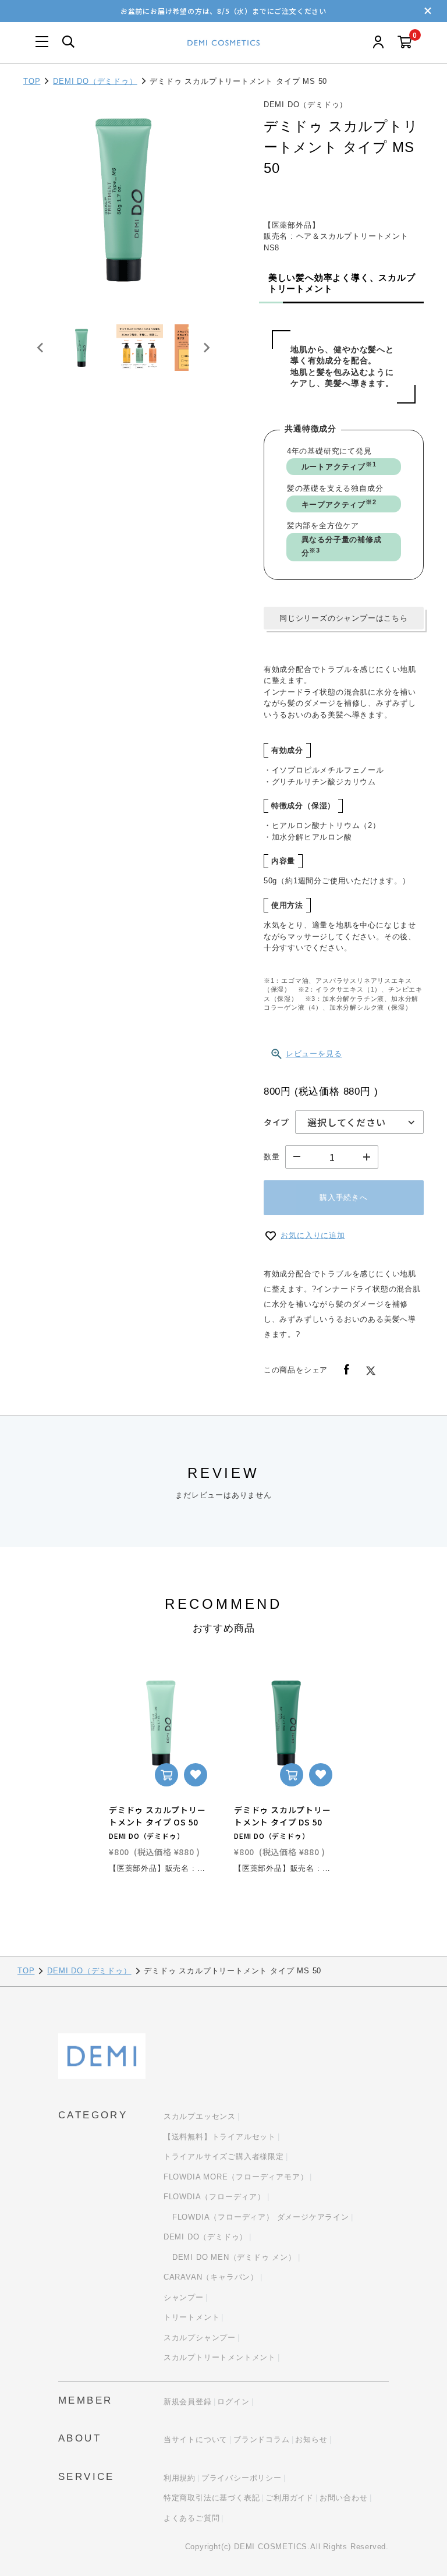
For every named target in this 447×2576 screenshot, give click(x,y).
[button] (81, 348)
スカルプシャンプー (200, 2338)
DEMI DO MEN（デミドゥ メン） (234, 2257)
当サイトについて (196, 2439)
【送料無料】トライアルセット (220, 2137)
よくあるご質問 (192, 2518)
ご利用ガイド (290, 2498)
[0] (405, 43)
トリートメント (192, 2317)
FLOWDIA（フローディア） (214, 2197)
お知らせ (311, 2439)
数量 (272, 1157)
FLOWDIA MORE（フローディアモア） (236, 2177)
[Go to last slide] (41, 348)
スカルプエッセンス (200, 2116)
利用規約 (180, 2478)
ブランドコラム (262, 2439)
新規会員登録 (188, 2402)
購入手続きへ (344, 1197)
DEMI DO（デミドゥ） (95, 81)
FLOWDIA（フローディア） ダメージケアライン (261, 2217)
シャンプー (184, 2297)
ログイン (233, 2402)
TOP (32, 81)
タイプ (276, 1122)
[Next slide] (206, 348)
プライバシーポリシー (242, 2478)
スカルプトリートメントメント (220, 2357)
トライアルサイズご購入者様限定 (224, 2156)
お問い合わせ (344, 2498)
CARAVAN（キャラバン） (211, 2277)
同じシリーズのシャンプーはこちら (344, 618)
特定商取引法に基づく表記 (212, 2498)
